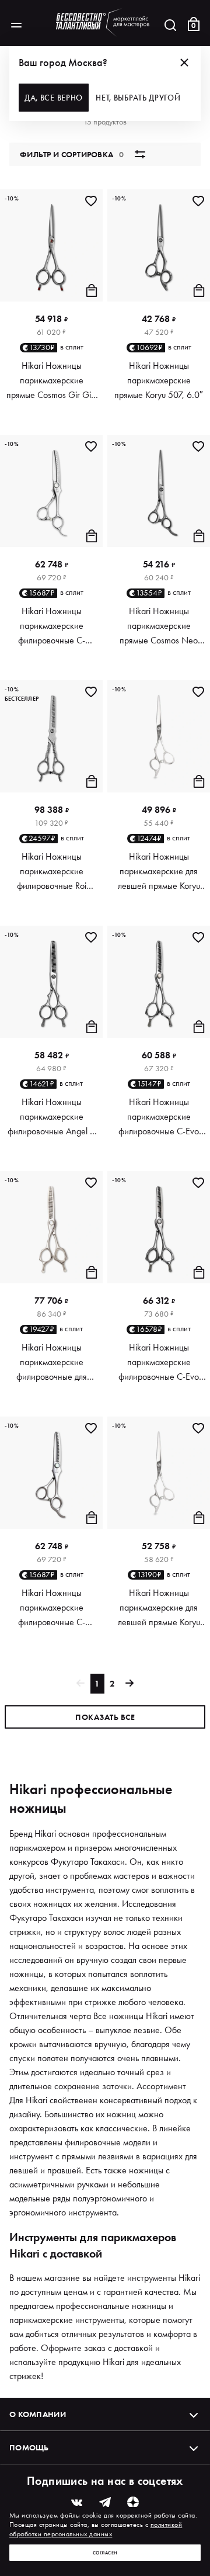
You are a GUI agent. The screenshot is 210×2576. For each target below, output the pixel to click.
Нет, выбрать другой (138, 98)
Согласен (105, 2553)
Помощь (29, 2447)
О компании (38, 2414)
